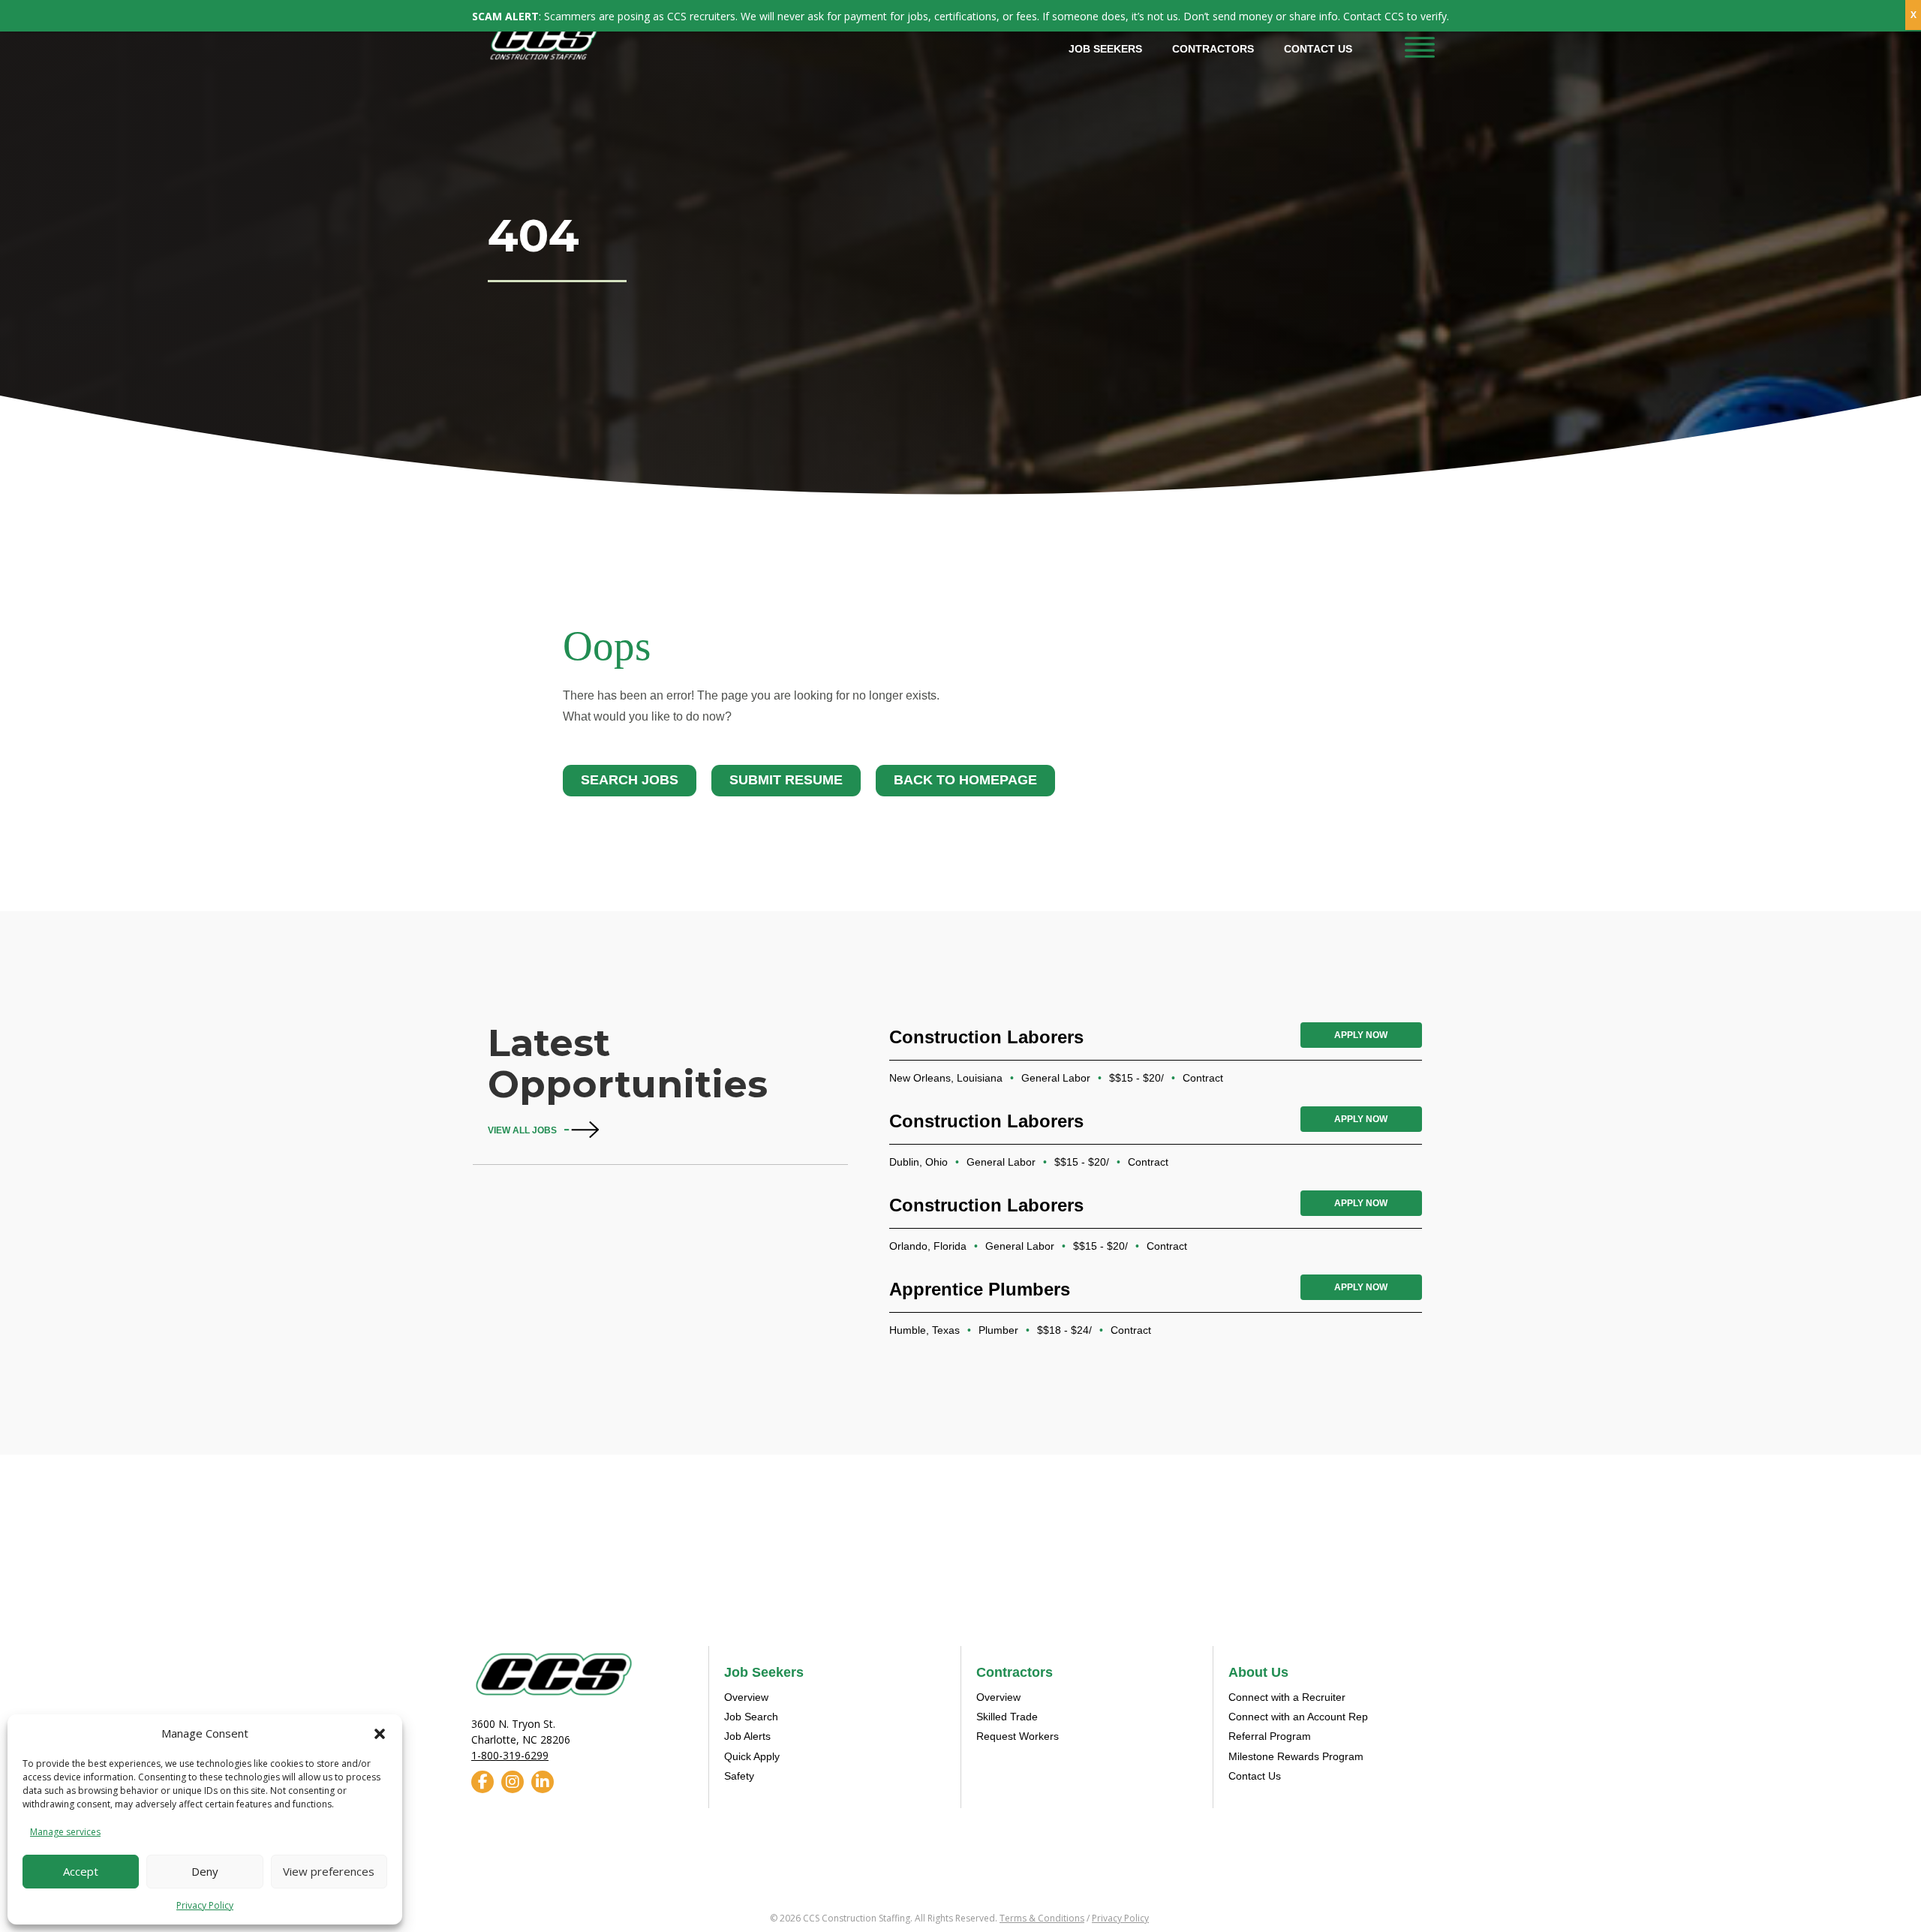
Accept (81, 1871)
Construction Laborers (986, 1037)
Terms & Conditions (1042, 1918)
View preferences (329, 1871)
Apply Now (1361, 1035)
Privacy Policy (205, 1905)
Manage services (65, 1832)
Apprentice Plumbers (980, 1289)
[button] (380, 1734)
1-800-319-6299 (510, 1755)
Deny (205, 1871)
